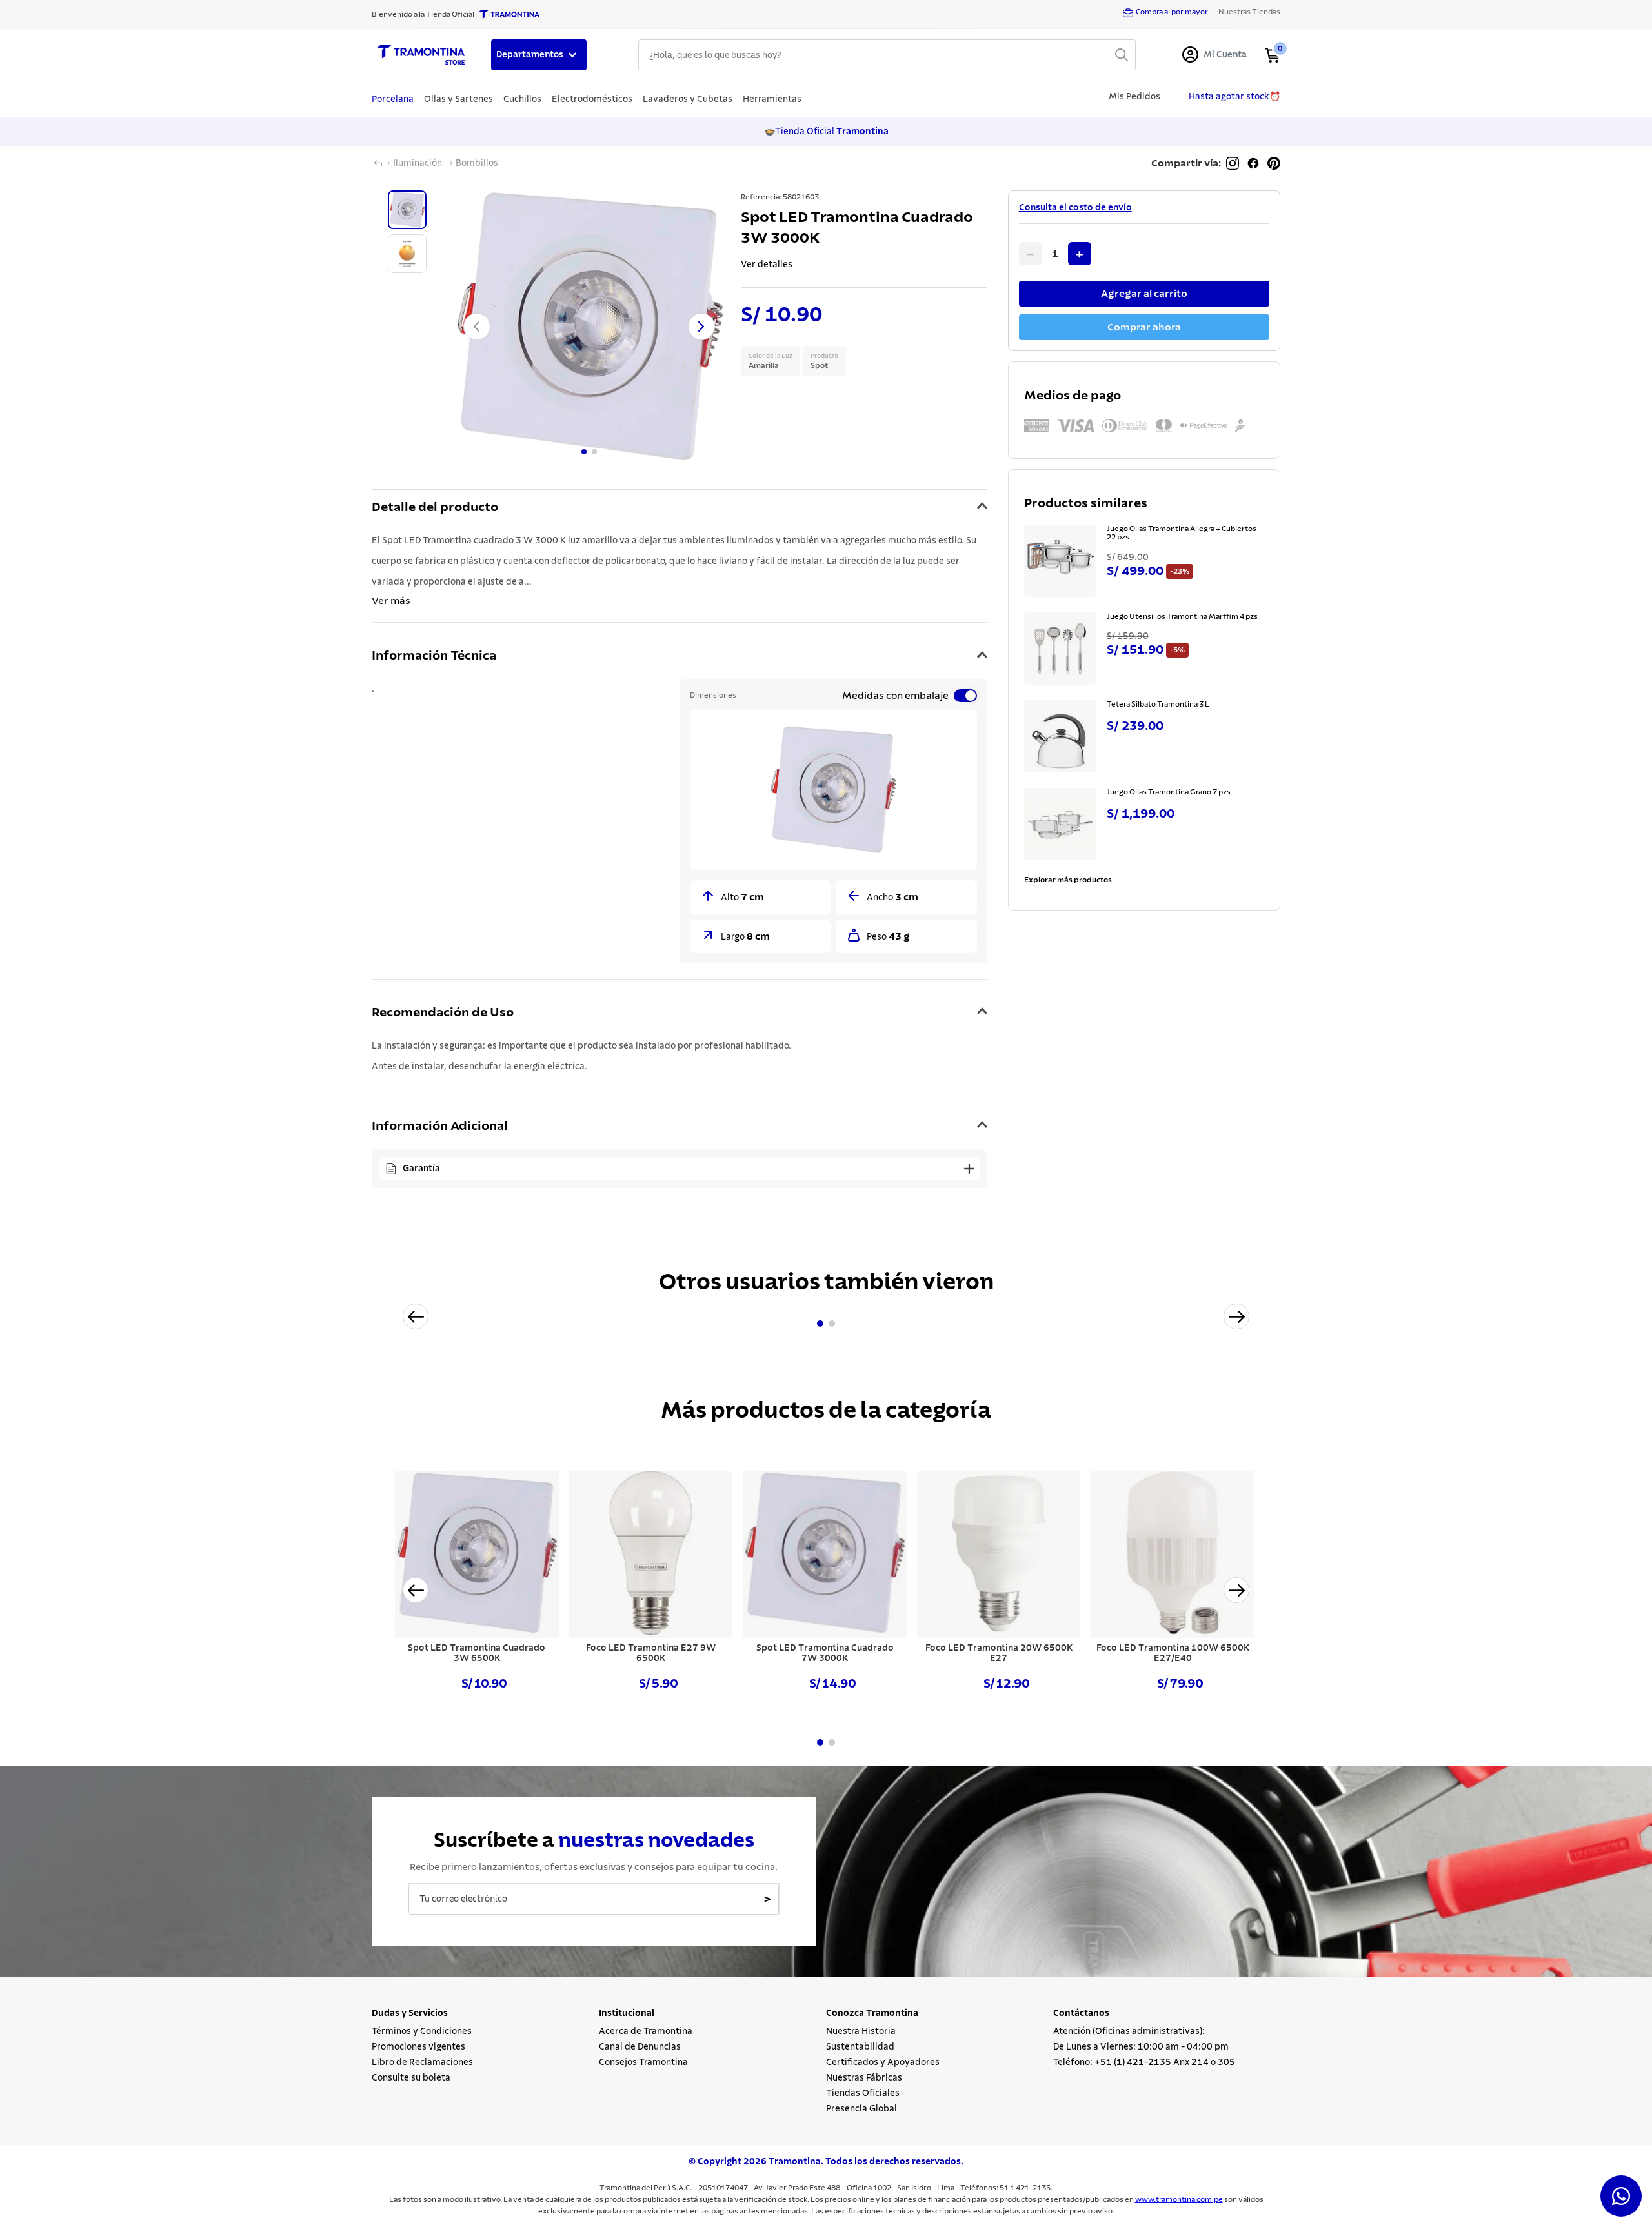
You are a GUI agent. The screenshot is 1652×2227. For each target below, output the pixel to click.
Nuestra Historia (861, 2031)
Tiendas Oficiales (863, 2093)
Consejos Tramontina (643, 2062)
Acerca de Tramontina (646, 2031)
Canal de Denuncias (640, 2047)
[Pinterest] (1274, 163)
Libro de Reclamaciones (422, 2062)
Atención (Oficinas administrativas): (1129, 2031)
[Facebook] (1253, 163)
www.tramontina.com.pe (1179, 2199)
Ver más (391, 601)
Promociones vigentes (418, 2047)
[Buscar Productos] (1122, 55)
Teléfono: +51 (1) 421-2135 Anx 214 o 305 (1144, 2062)
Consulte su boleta (411, 2078)
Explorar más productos (1068, 880)
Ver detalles (767, 265)
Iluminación (418, 163)
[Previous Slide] (416, 1316)
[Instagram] (1233, 163)
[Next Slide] (1236, 1316)
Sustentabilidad (860, 2047)
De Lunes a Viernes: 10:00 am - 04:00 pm (1141, 2047)
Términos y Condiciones (422, 2031)
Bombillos (477, 163)
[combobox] (887, 55)
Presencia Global (861, 2109)
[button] (680, 508)
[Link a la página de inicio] (378, 163)
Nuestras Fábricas (864, 2078)
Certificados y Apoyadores (883, 2062)
